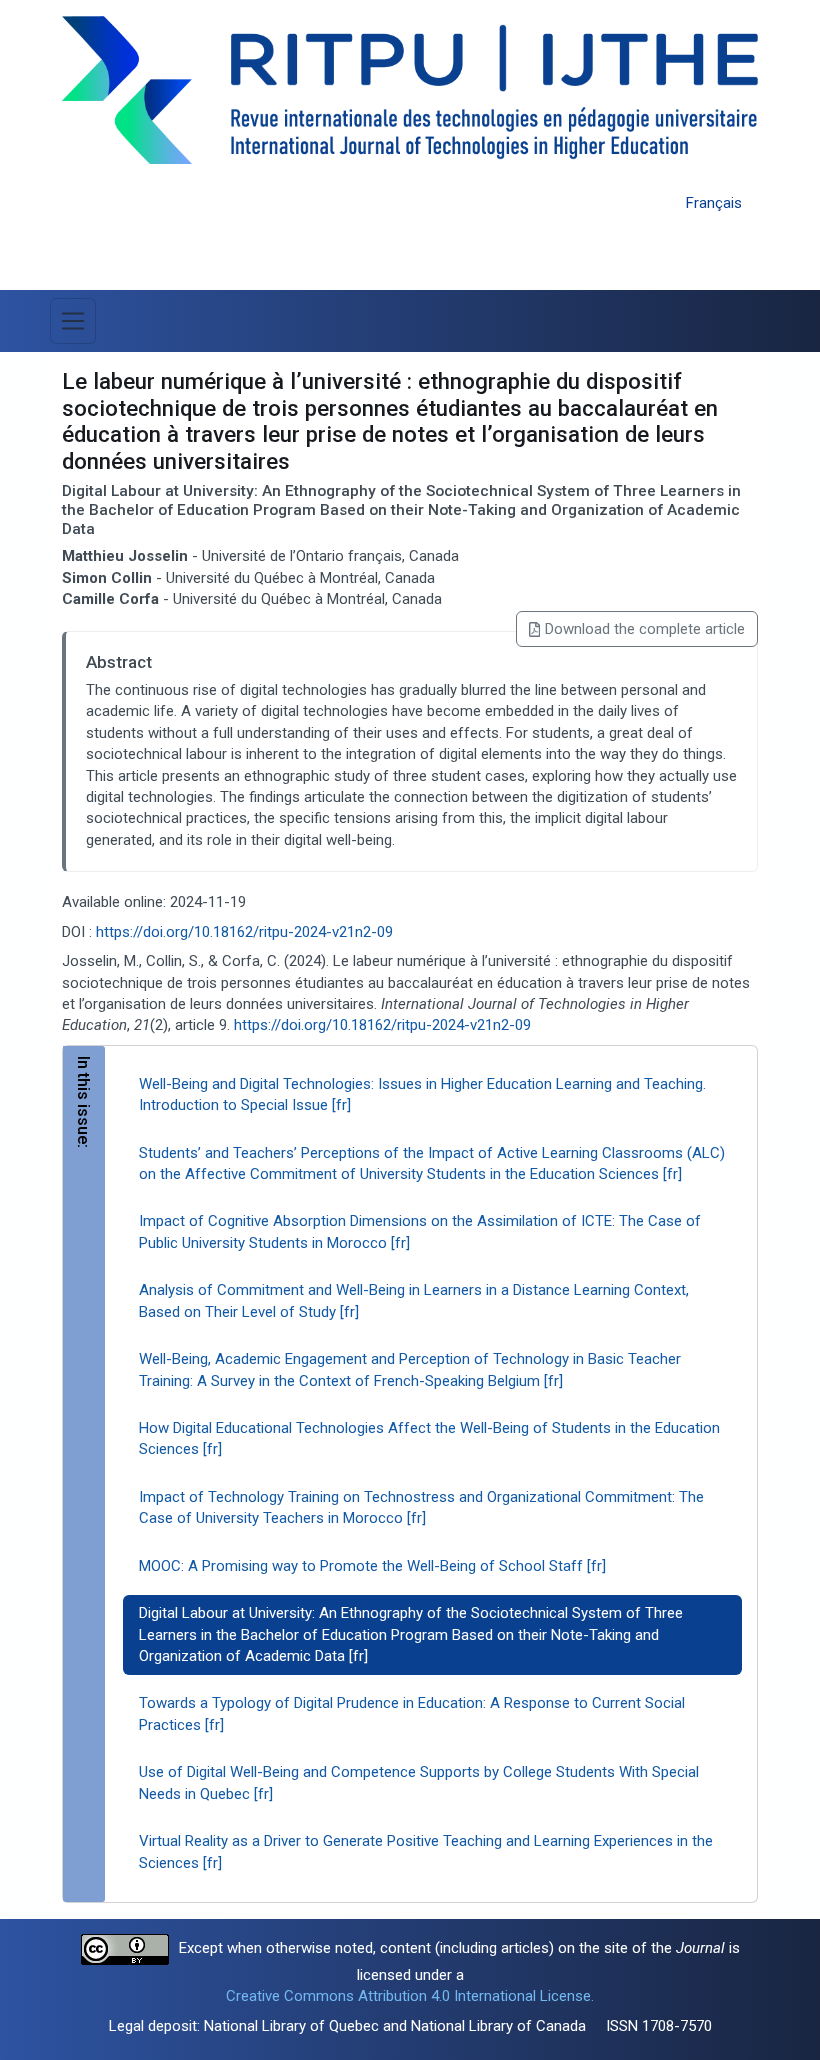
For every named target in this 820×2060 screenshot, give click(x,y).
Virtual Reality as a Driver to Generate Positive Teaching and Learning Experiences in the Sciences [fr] (426, 1851)
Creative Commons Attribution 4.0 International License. (410, 1996)
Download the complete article (645, 629)
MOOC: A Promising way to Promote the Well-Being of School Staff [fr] (372, 1566)
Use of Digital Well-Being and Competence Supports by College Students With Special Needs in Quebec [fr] (419, 1782)
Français (714, 203)
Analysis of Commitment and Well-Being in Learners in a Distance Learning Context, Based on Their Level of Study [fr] (414, 1300)
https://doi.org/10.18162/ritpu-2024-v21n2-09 (244, 932)
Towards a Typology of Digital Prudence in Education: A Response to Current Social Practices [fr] (412, 1713)
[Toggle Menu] (73, 321)
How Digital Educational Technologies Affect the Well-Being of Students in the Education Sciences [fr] (429, 1438)
